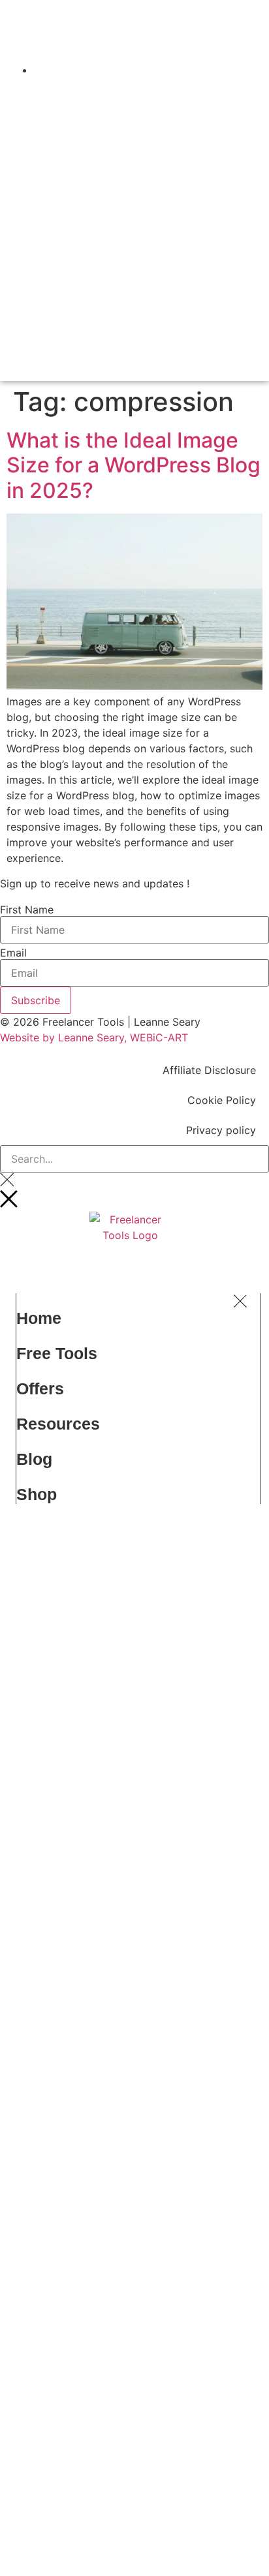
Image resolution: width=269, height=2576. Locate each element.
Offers (40, 1394)
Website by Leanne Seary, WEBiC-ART (94, 1043)
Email (13, 958)
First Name (27, 915)
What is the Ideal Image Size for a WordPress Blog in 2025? (134, 470)
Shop (37, 1499)
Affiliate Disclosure (209, 1075)
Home (39, 1323)
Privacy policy (221, 1135)
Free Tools (57, 1358)
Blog (34, 1464)
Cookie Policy (222, 1105)
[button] (186, 57)
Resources (58, 1429)
